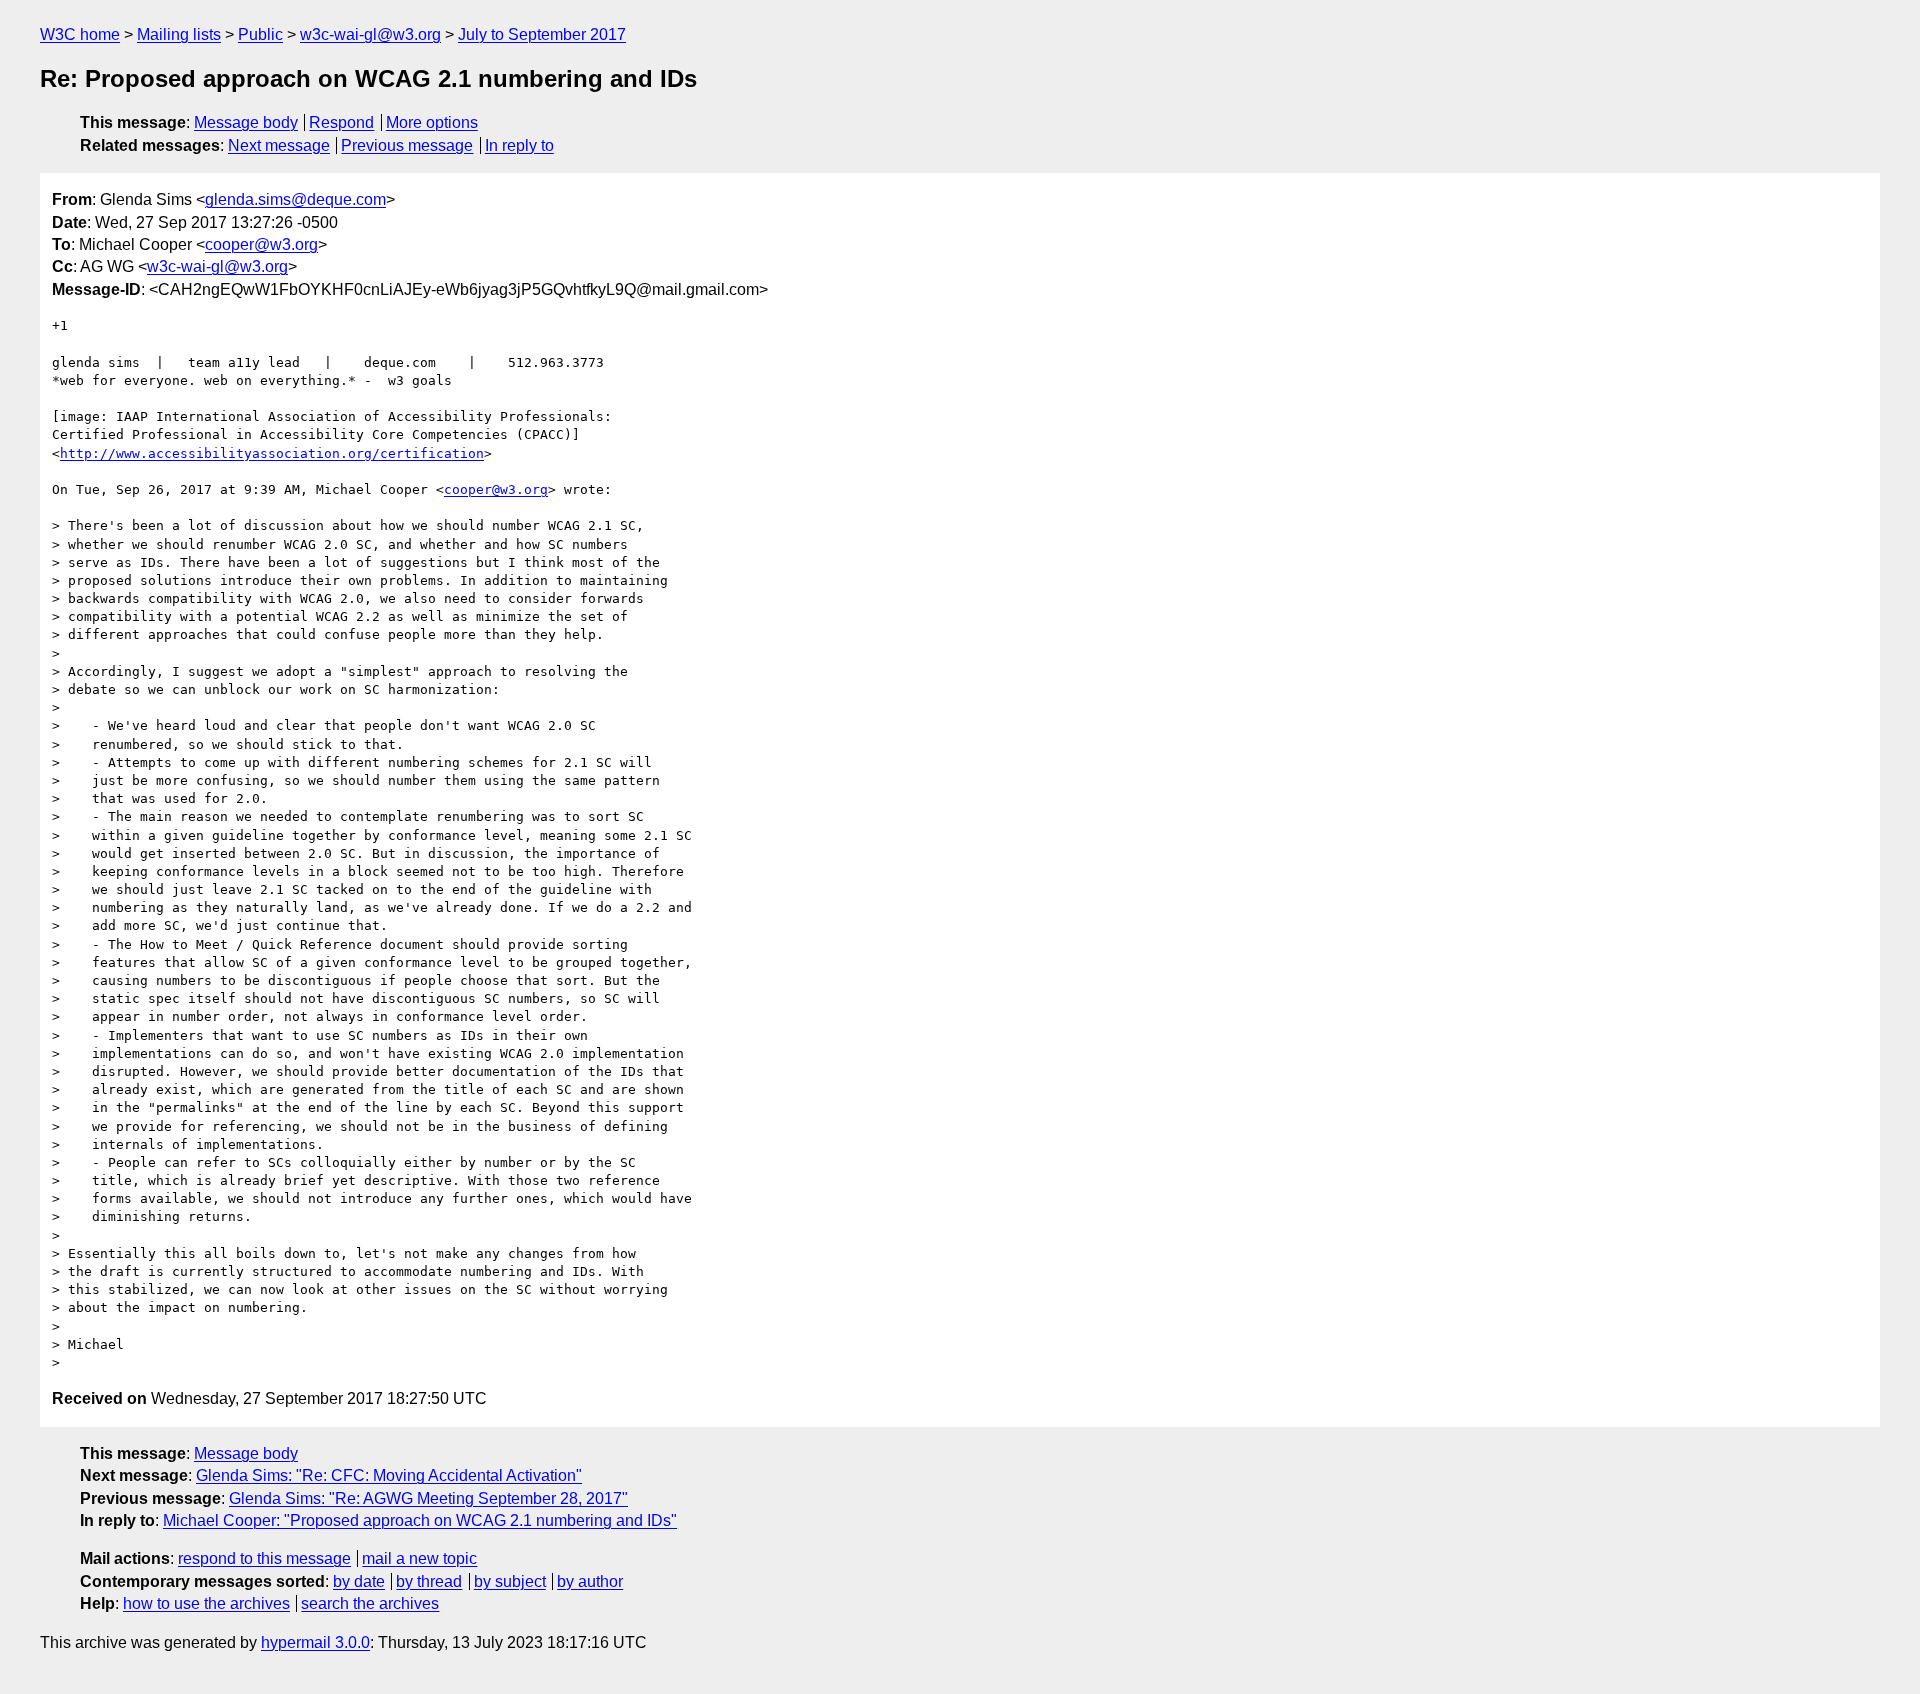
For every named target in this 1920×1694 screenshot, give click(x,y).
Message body (246, 122)
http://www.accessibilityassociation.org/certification (272, 453)
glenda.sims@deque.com (295, 199)
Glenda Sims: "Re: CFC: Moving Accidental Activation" (389, 1475)
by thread (429, 1581)
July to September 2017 (542, 34)
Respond (341, 122)
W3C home (80, 34)
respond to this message (264, 1558)
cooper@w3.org (261, 244)
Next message (279, 145)
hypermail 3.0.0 (315, 1642)
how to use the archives (206, 1603)
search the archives (370, 1603)
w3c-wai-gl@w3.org (370, 34)
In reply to (519, 145)
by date (359, 1581)
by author (590, 1581)
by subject (510, 1581)
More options (432, 122)
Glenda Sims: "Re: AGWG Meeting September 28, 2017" (428, 1498)
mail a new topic (419, 1558)
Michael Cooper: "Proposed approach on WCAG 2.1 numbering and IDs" (420, 1520)
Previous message (407, 145)
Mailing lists (179, 34)
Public (260, 34)
